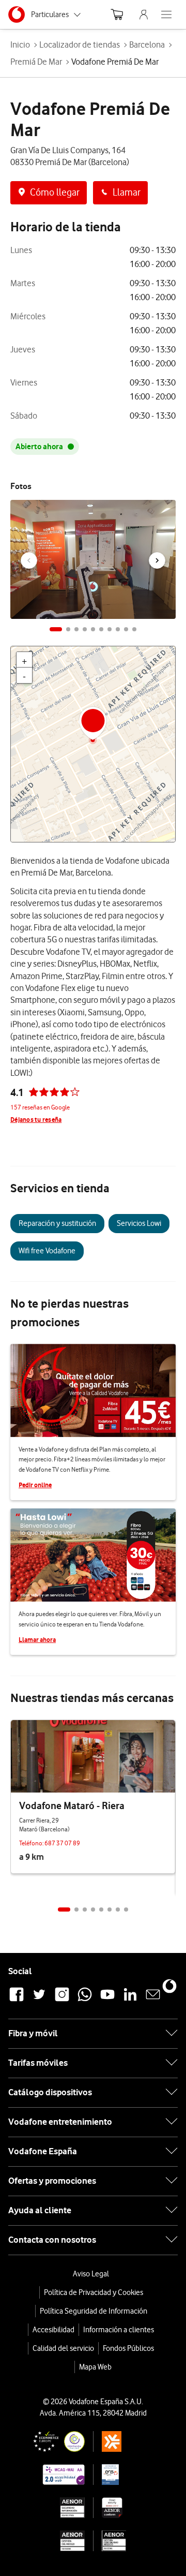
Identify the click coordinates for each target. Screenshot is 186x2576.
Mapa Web (95, 2367)
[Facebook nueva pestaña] (17, 2000)
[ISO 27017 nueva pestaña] (127, 2508)
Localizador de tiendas (80, 45)
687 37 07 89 (62, 1843)
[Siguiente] (157, 560)
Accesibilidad (53, 2330)
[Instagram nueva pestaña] (62, 2000)
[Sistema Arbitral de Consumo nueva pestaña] (127, 2441)
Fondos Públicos (128, 2348)
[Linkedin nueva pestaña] (130, 2000)
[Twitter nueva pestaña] (39, 2000)
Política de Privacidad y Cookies (94, 2292)
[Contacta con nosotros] (153, 2000)
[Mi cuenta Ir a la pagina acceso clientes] (144, 14)
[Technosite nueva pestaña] (51, 2475)
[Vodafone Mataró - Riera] (93, 1756)
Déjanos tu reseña (36, 1120)
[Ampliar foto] (161, 510)
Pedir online (35, 1485)
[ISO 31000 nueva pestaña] (51, 2541)
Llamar (127, 192)
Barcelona (147, 45)
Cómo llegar (55, 192)
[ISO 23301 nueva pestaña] (127, 2541)
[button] (56, 629)
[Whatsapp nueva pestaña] (85, 2000)
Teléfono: (32, 1843)
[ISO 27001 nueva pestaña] (51, 2508)
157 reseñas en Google (40, 1107)
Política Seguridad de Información (94, 2311)
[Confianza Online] (51, 2441)
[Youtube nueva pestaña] (107, 2000)
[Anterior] (29, 560)
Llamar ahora (37, 1640)
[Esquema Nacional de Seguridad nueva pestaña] (127, 2475)
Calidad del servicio (63, 2348)
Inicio (20, 45)
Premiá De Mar (36, 62)
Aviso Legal (91, 2274)
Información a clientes (119, 2330)
